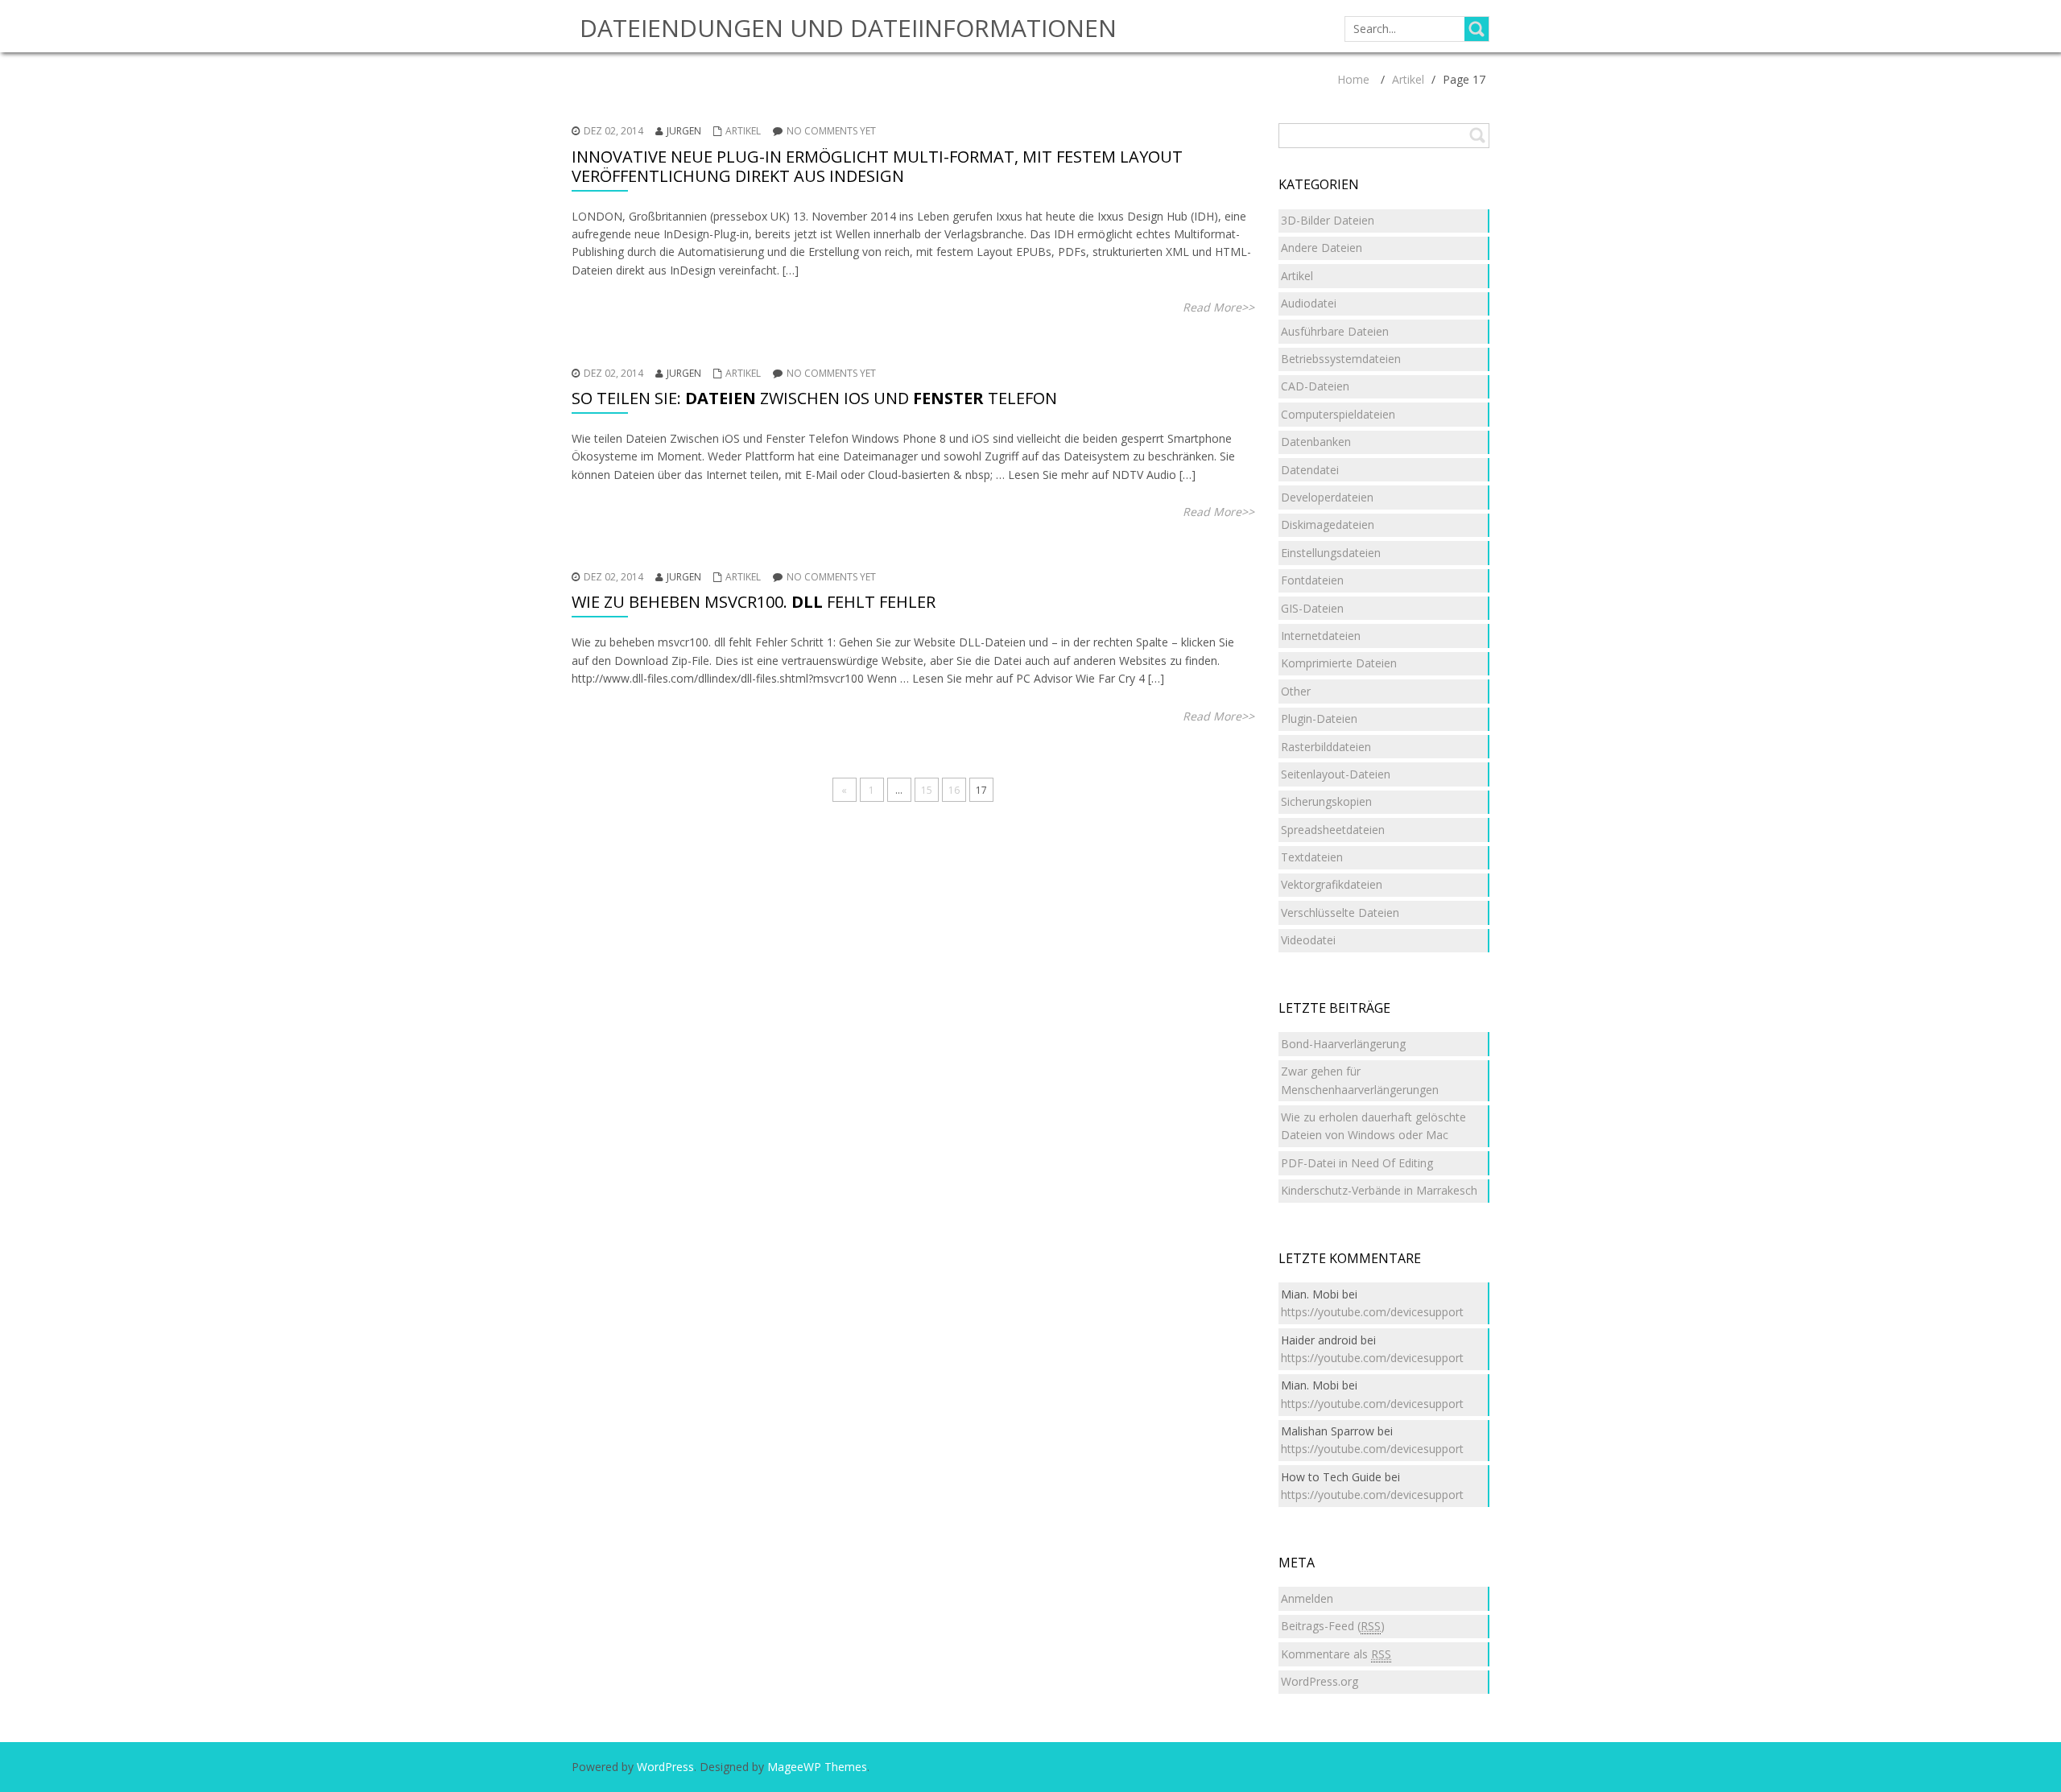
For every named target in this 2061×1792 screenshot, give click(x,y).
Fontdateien (1312, 580)
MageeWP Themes (817, 1767)
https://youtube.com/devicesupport (1372, 1312)
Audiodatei (1309, 303)
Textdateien (1312, 857)
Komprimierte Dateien (1339, 663)
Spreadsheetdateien (1333, 830)
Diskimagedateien (1328, 524)
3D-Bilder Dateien (1328, 220)
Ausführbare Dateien (1335, 331)
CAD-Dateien (1315, 386)
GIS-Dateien (1312, 608)
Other (1296, 691)
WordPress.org (1320, 1681)
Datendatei (1310, 470)
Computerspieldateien (1338, 414)
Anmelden (1307, 1598)
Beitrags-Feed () (1333, 1626)
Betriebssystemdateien (1341, 359)
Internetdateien (1321, 636)
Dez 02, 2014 (613, 131)
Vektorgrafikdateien (1332, 884)
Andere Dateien (1322, 248)
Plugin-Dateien (1319, 718)
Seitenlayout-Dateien (1336, 774)
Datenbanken (1316, 442)
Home (1353, 79)
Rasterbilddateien (1326, 747)
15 (927, 790)
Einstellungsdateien (1331, 553)
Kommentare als (1336, 1654)
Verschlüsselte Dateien (1340, 913)
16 (954, 790)
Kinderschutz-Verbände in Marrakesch (1379, 1190)
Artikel (1408, 79)
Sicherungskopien (1326, 801)
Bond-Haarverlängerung (1343, 1044)
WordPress (665, 1767)
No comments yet (831, 131)
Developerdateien (1327, 497)
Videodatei (1308, 940)
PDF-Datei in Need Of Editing (1357, 1163)
